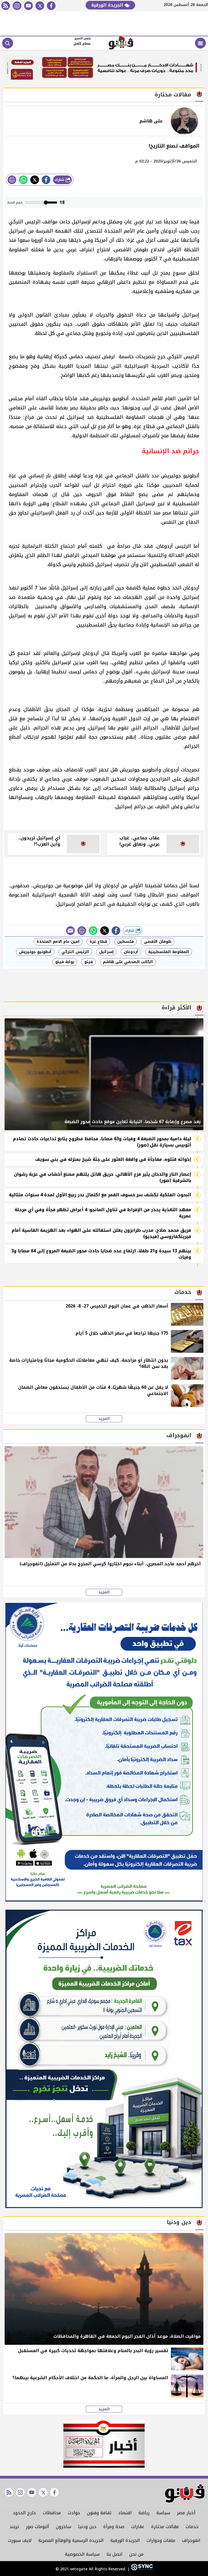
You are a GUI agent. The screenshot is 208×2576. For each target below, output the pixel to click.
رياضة (144, 2513)
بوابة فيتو (65, 962)
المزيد (104, 1419)
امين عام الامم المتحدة (58, 942)
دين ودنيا (87, 2527)
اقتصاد (125, 2513)
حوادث (74, 2513)
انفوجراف (191, 2540)
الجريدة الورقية (108, 5)
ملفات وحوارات (161, 2540)
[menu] (200, 43)
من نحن (136, 2554)
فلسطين (126, 942)
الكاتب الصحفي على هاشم (128, 962)
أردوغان (131, 952)
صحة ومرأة (114, 2527)
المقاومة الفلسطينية (169, 952)
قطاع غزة (98, 942)
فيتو (89, 962)
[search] (8, 43)
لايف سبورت (20, 2540)
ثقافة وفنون (99, 2513)
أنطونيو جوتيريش (35, 952)
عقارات (138, 2527)
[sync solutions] (141, 2569)
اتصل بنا (114, 2554)
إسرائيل (106, 952)
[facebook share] (46, 180)
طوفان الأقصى (158, 942)
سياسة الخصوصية (82, 2554)
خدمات (192, 2527)
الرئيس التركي (75, 952)
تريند (14, 2527)
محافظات (52, 2513)
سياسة (163, 2513)
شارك (60, 180)
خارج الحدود (24, 2513)
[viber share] (70, 931)
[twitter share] (35, 180)
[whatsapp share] (23, 180)
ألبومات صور (37, 2527)
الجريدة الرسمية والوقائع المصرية (71, 2540)
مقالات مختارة (165, 2527)
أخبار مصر (186, 2513)
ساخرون (64, 2527)
